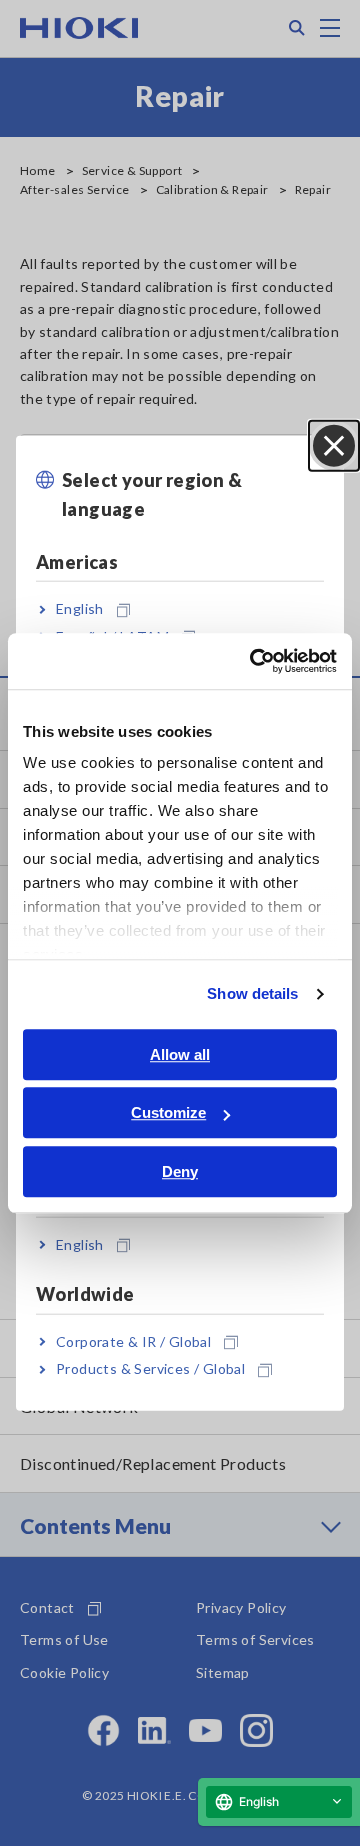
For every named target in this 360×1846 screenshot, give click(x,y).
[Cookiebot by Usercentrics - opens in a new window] (254, 661)
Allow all (180, 1054)
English (80, 608)
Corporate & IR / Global (133, 1341)
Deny (180, 1171)
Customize (168, 1112)
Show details (252, 993)
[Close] (334, 446)
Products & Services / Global (150, 1368)
